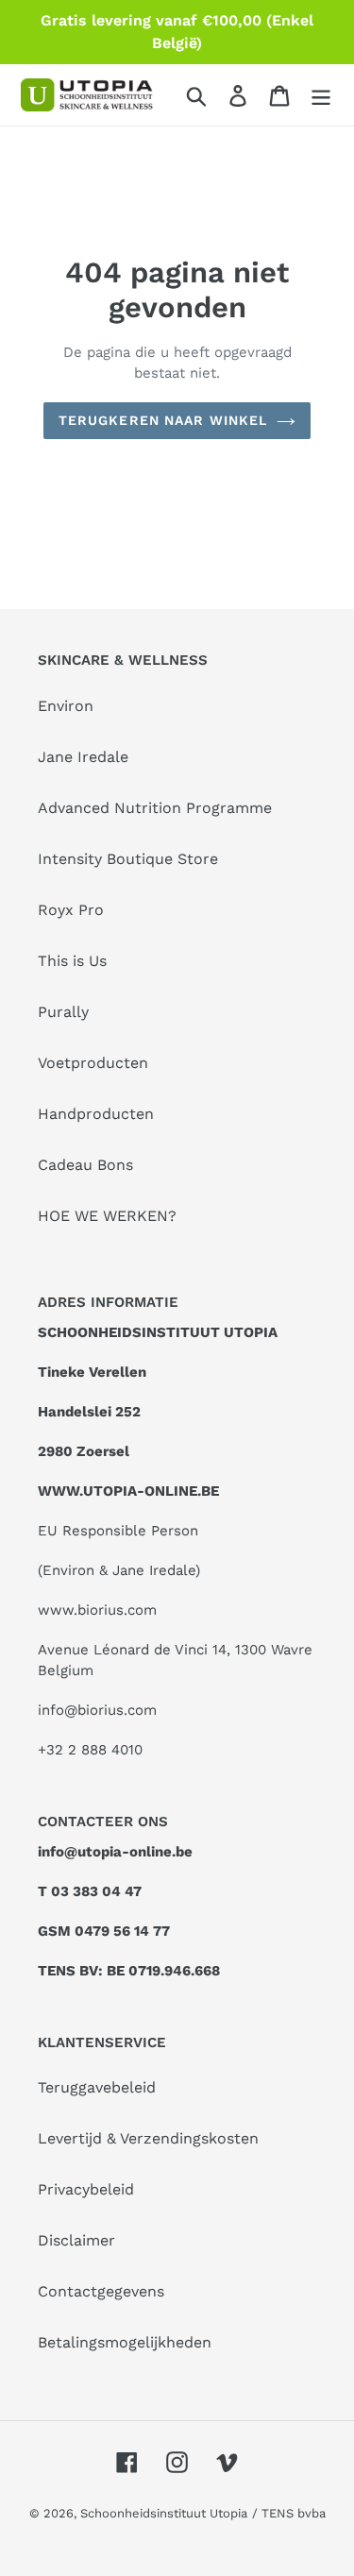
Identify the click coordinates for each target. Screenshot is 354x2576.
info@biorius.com (97, 1710)
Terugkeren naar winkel (163, 420)
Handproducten (96, 1114)
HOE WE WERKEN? (107, 1216)
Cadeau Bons (85, 1165)
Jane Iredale (83, 757)
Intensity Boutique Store (128, 859)
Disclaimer (76, 2240)
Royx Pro (71, 910)
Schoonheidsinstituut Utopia (164, 2513)
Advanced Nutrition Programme (155, 808)
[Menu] (321, 95)
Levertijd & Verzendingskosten (148, 2138)
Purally (63, 1012)
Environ (66, 706)
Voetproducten (93, 1063)
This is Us (72, 961)
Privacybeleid (86, 2189)
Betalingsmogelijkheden (125, 2342)
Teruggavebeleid (97, 2087)
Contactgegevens (101, 2291)
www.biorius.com (97, 1610)
